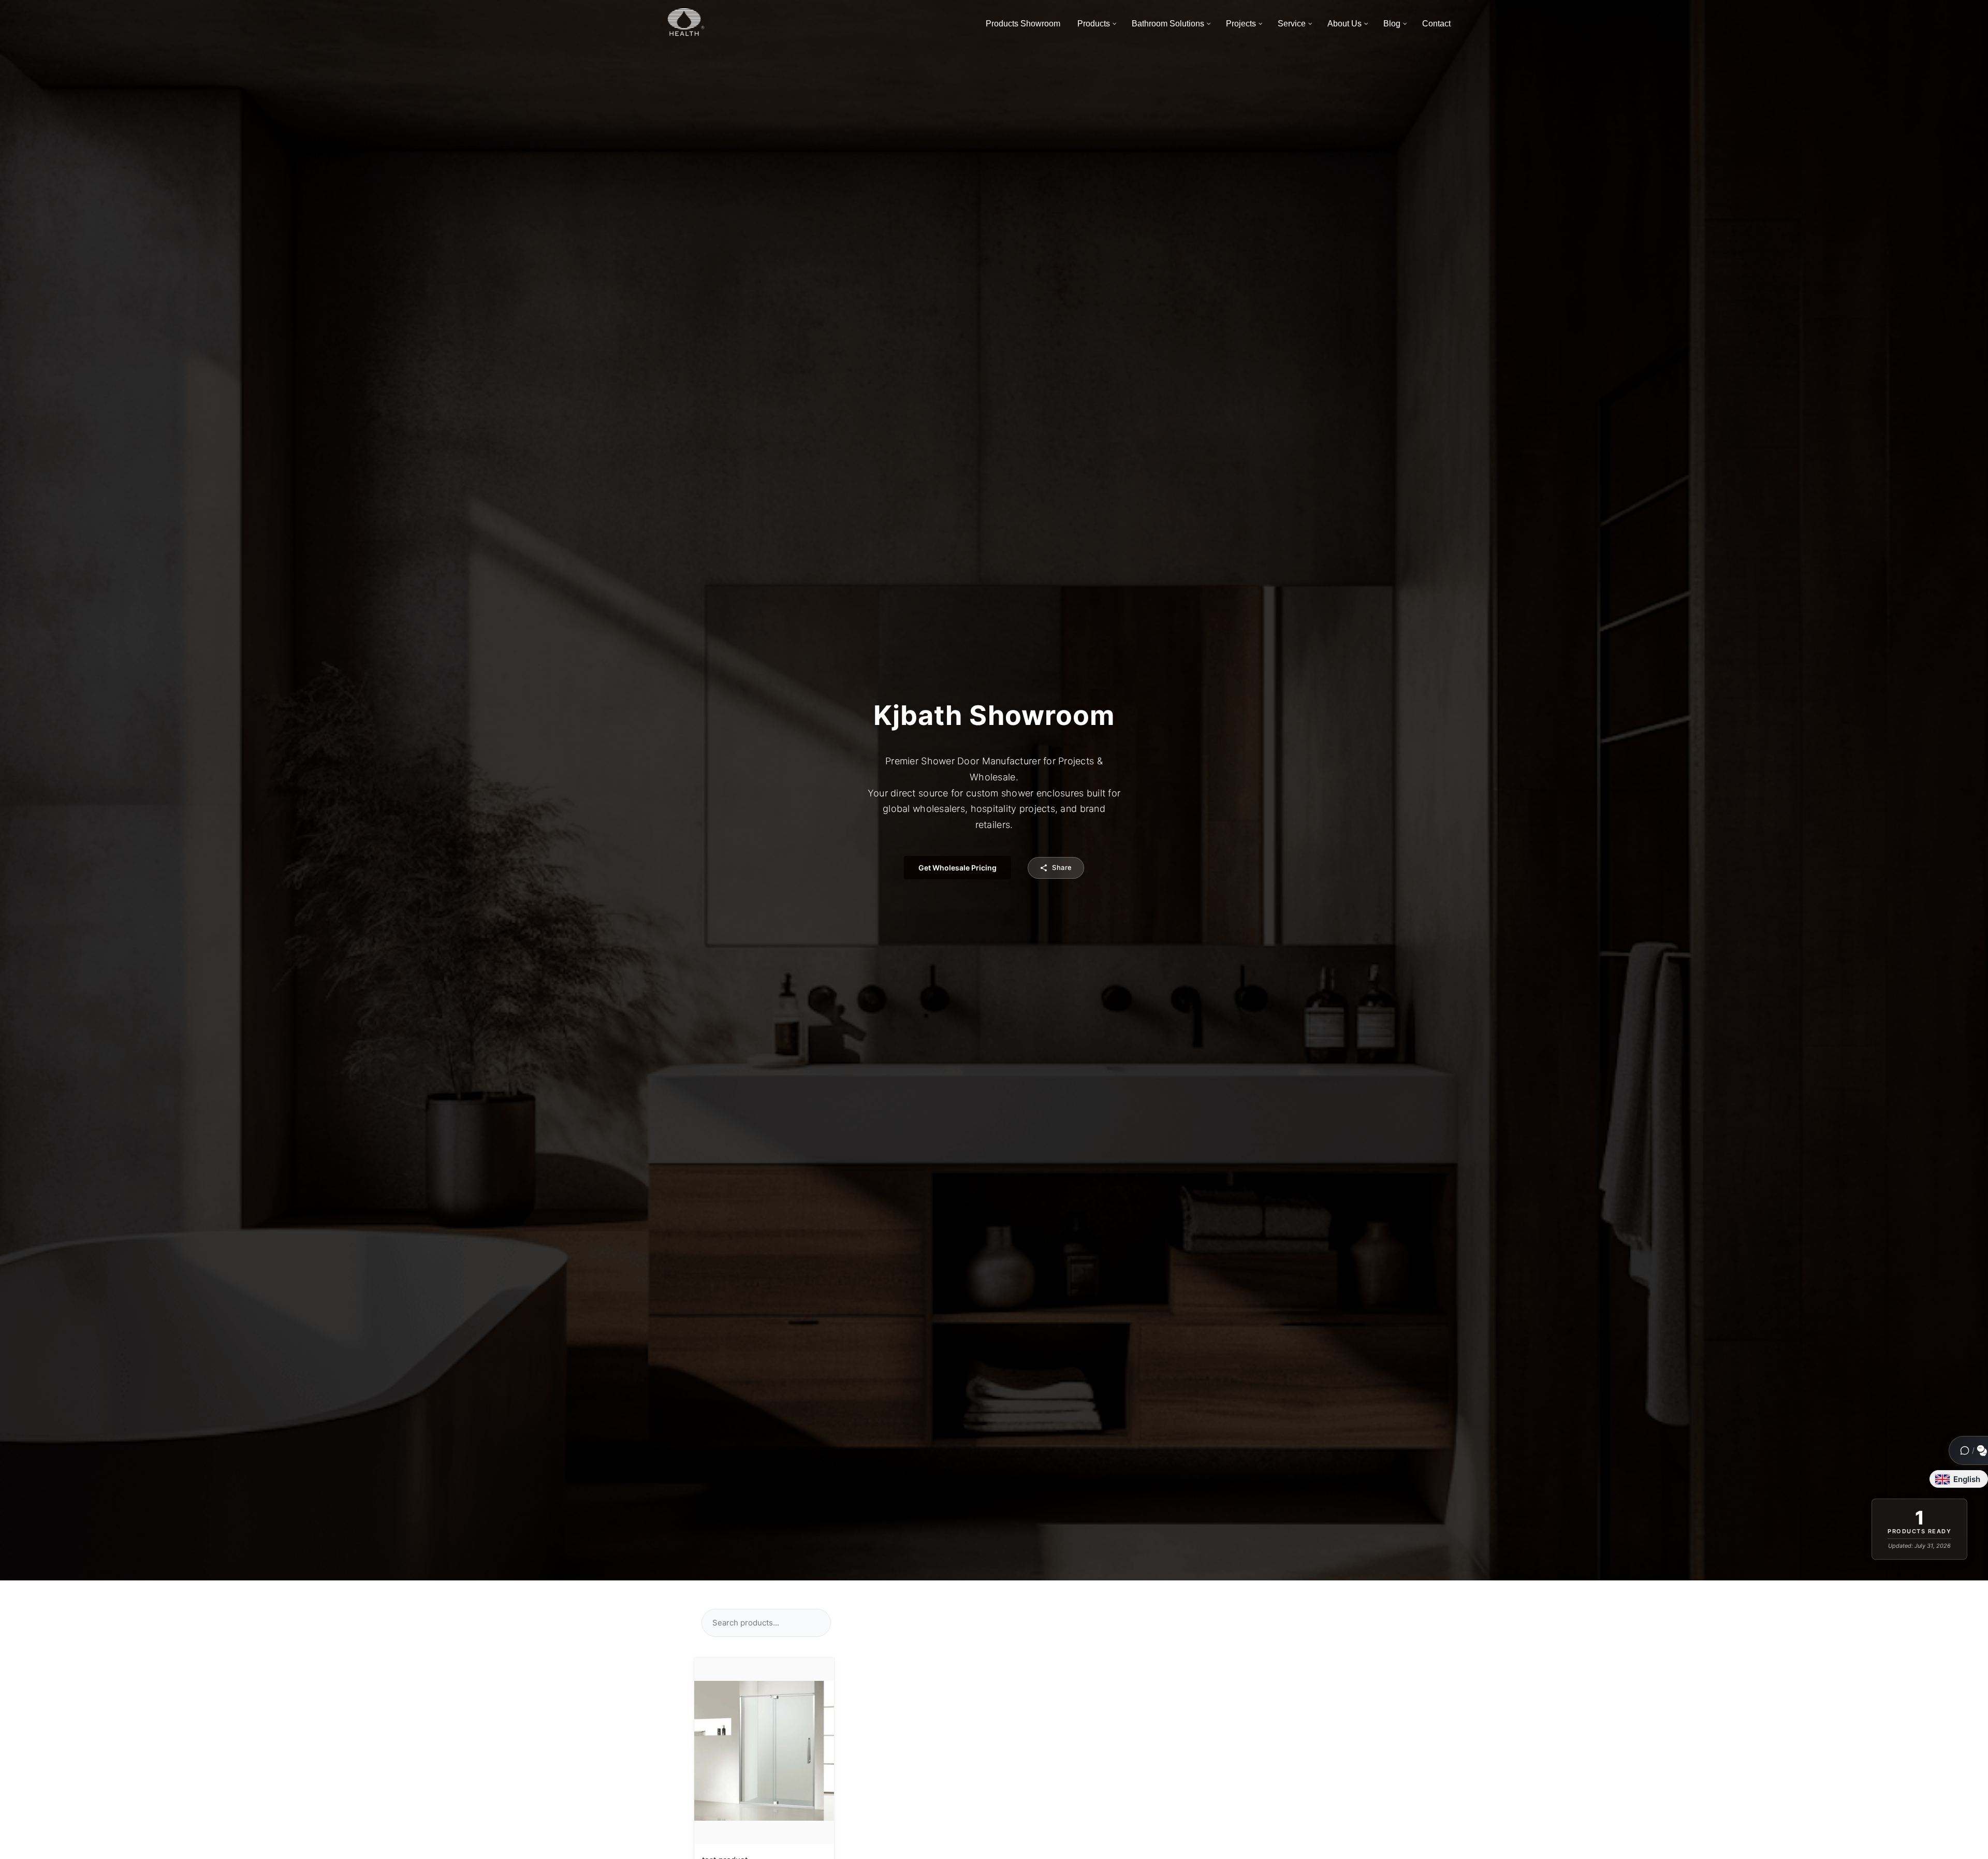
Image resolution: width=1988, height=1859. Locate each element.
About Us (1344, 24)
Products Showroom (1023, 24)
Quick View (764, 1750)
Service (1292, 24)
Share (1062, 867)
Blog (1392, 24)
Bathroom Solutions (1168, 24)
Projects (1241, 24)
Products (1094, 24)
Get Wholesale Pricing (958, 868)
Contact (1436, 24)
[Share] (818, 1672)
